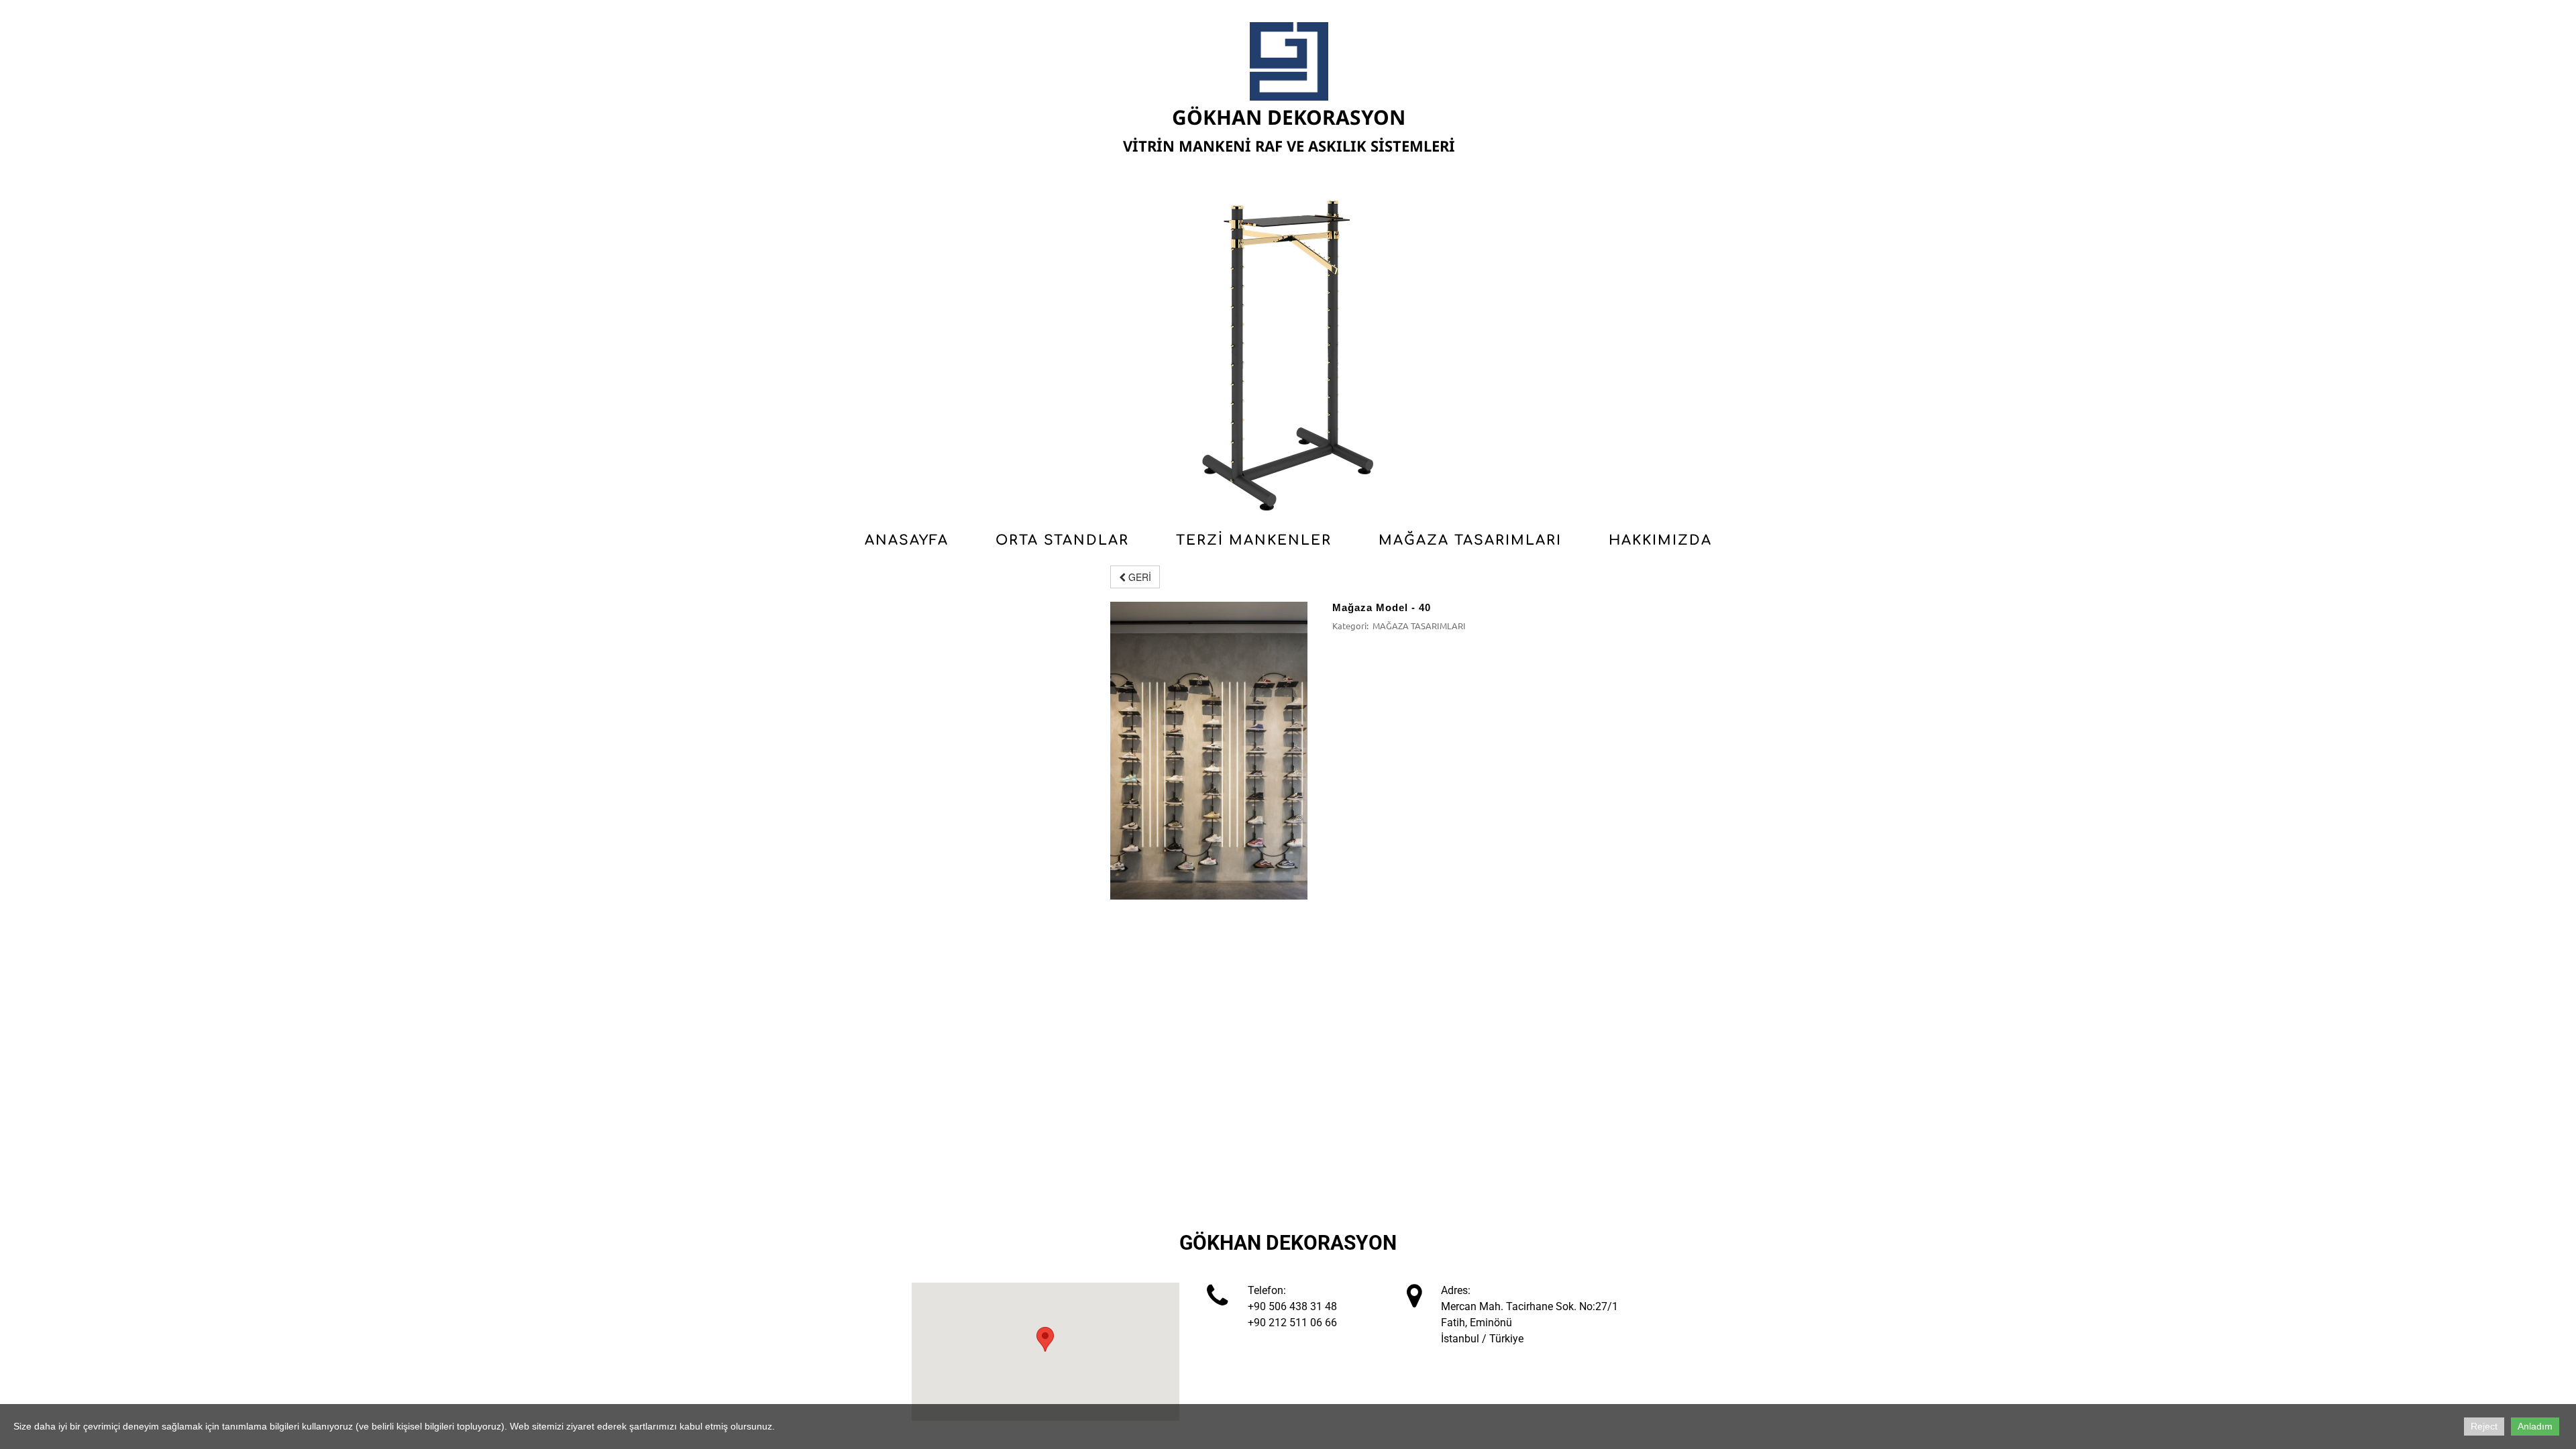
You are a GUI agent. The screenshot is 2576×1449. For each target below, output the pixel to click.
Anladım (2535, 1426)
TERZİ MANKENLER (1254, 540)
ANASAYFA (907, 540)
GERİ (1138, 577)
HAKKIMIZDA (1660, 540)
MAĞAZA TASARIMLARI (1470, 540)
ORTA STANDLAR (1062, 540)
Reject (2484, 1426)
